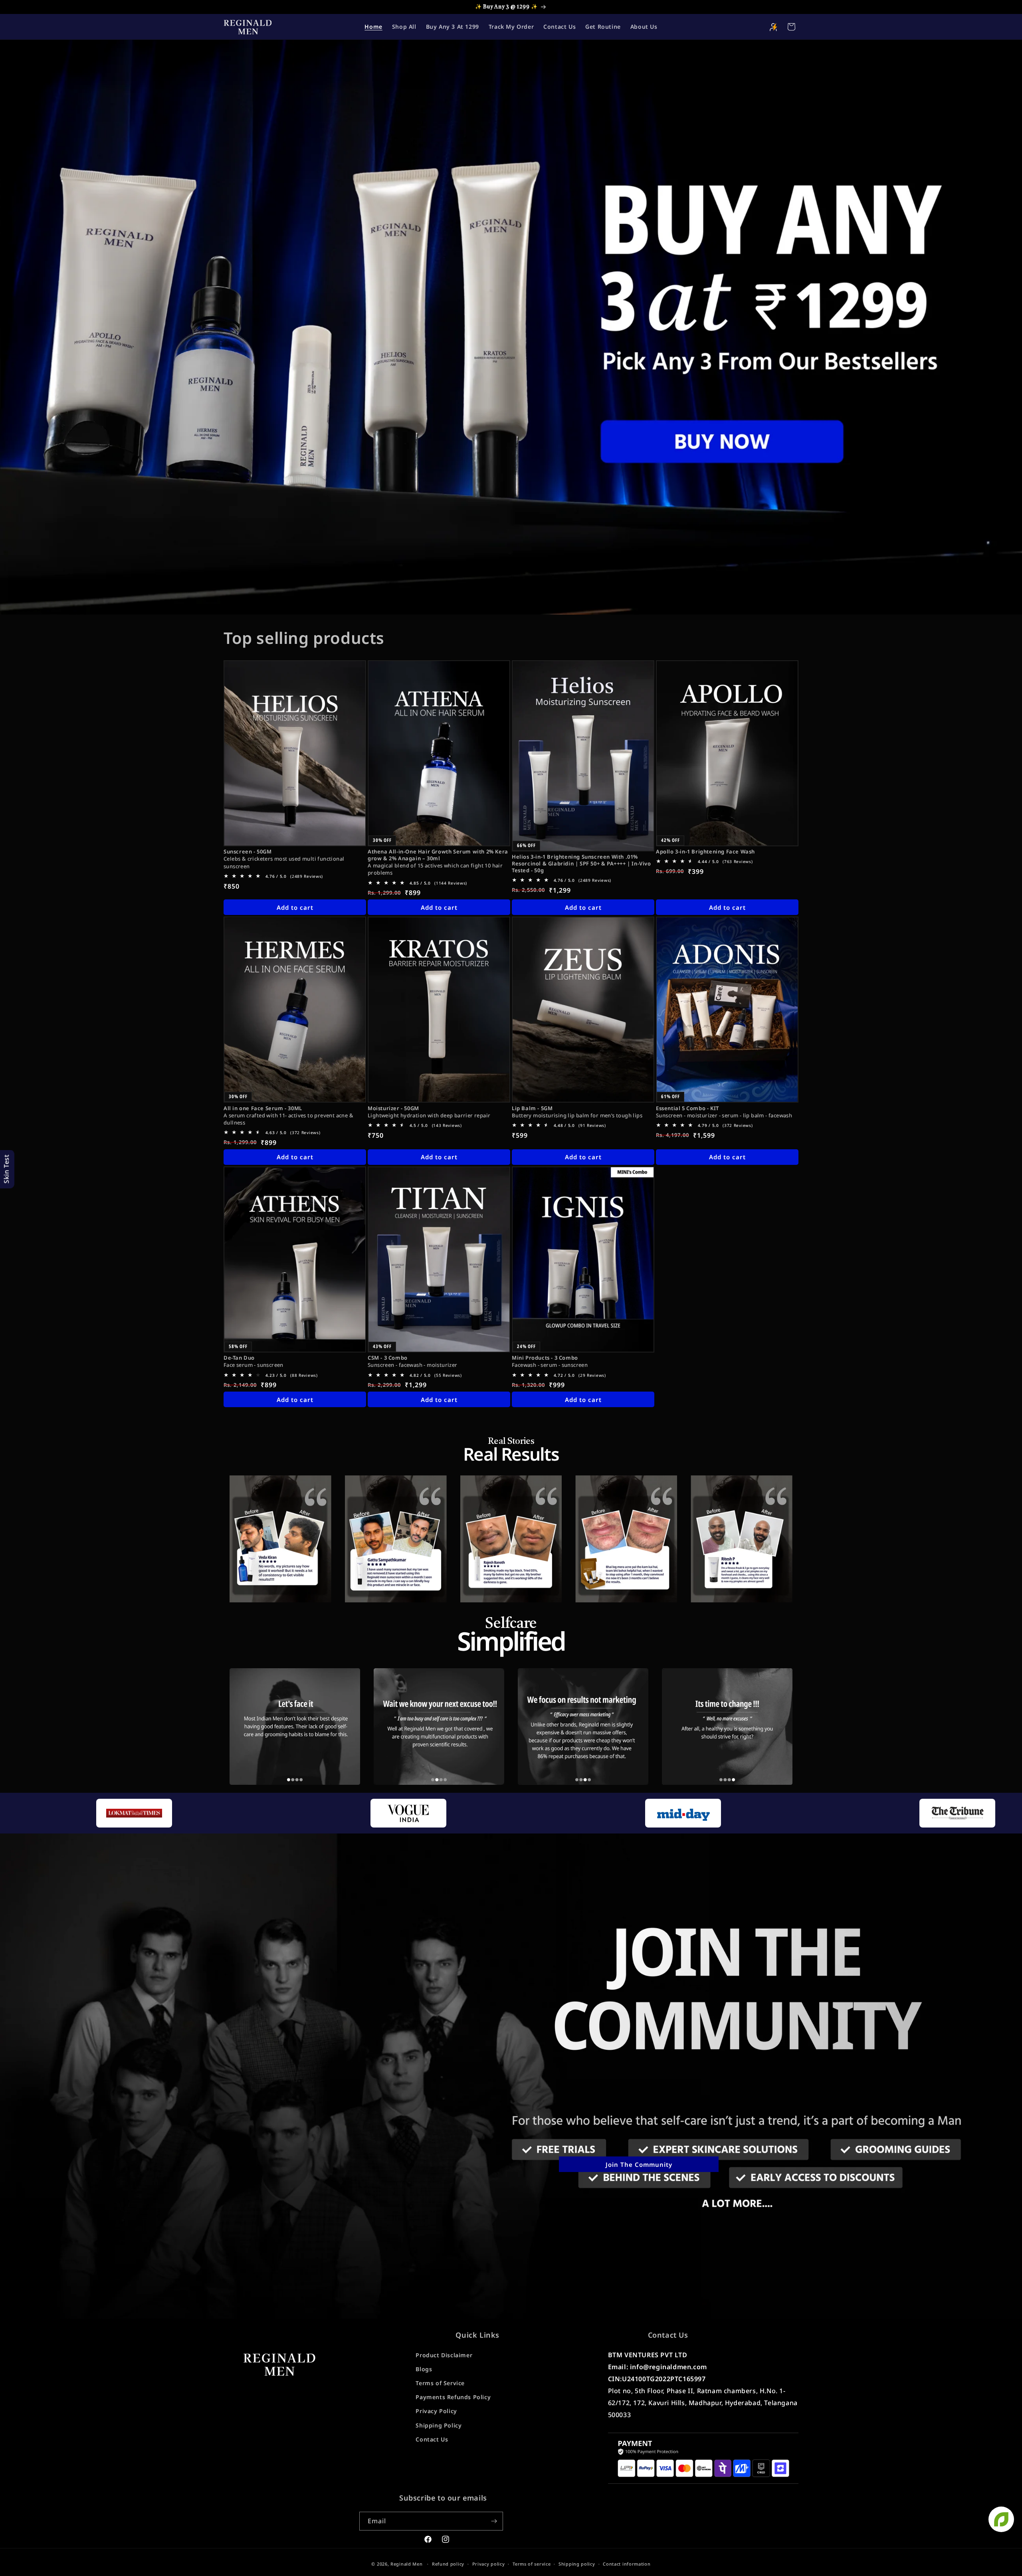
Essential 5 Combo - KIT (687, 1108)
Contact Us (432, 2439)
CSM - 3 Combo (388, 1358)
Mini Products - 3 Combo (545, 1358)
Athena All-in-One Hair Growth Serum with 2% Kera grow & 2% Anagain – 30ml (438, 855)
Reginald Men (406, 2564)
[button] (791, 27)
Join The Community (639, 2164)
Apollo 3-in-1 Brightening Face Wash (705, 852)
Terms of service (532, 2564)
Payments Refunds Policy (453, 2397)
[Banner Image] (511, 327)
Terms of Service (440, 2383)
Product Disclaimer (444, 2355)
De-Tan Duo (239, 1358)
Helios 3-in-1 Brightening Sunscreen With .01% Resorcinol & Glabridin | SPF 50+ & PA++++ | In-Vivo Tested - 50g (581, 864)
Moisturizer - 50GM (393, 1108)
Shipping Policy (439, 2425)
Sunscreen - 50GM (248, 852)
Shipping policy (577, 2564)
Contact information (627, 2564)
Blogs (424, 2369)
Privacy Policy (436, 2411)
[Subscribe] (494, 2521)
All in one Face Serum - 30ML (263, 1108)
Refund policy (448, 2564)
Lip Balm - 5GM (532, 1108)
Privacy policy (489, 2564)
